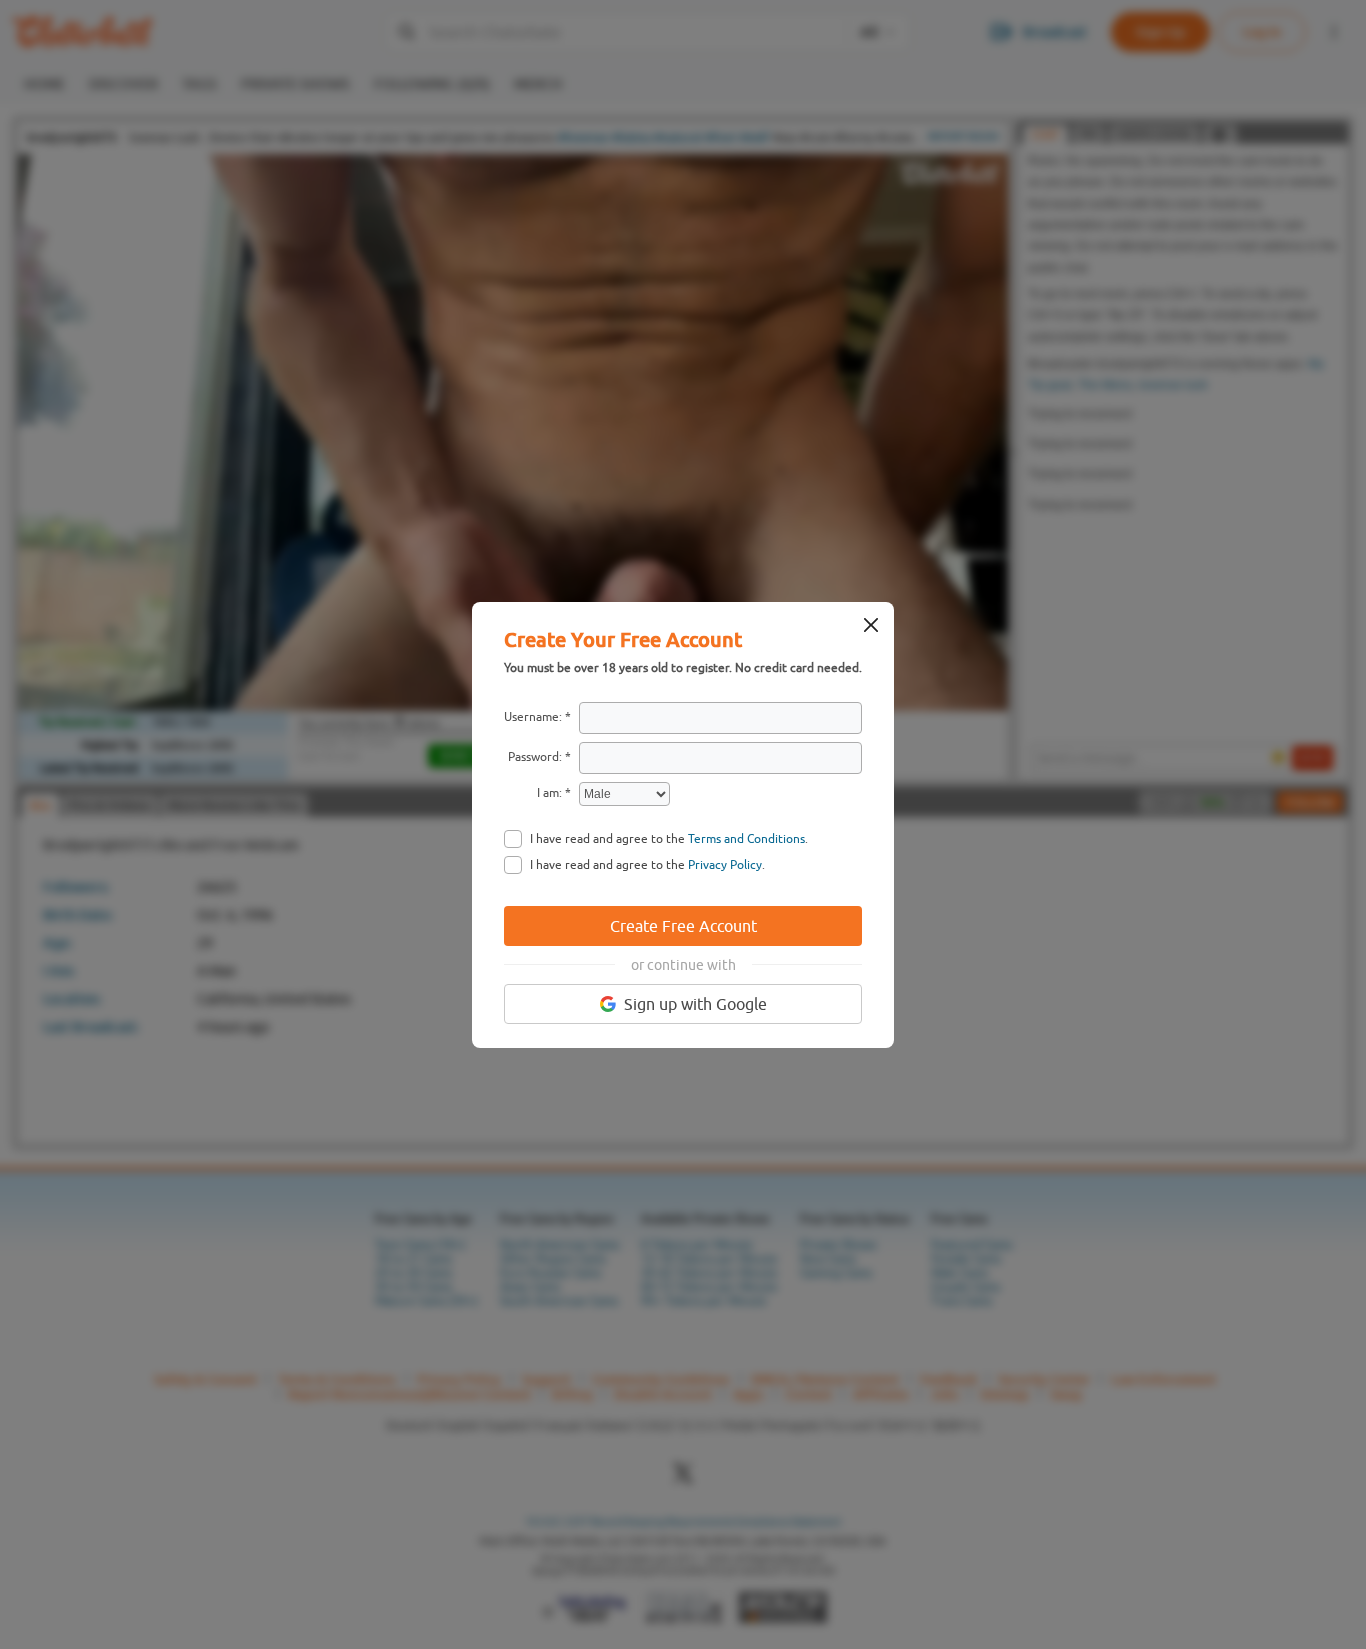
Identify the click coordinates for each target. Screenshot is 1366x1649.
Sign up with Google (695, 1004)
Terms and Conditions (746, 839)
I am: (549, 793)
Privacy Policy (725, 865)
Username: (533, 717)
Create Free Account (683, 926)
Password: (535, 757)
